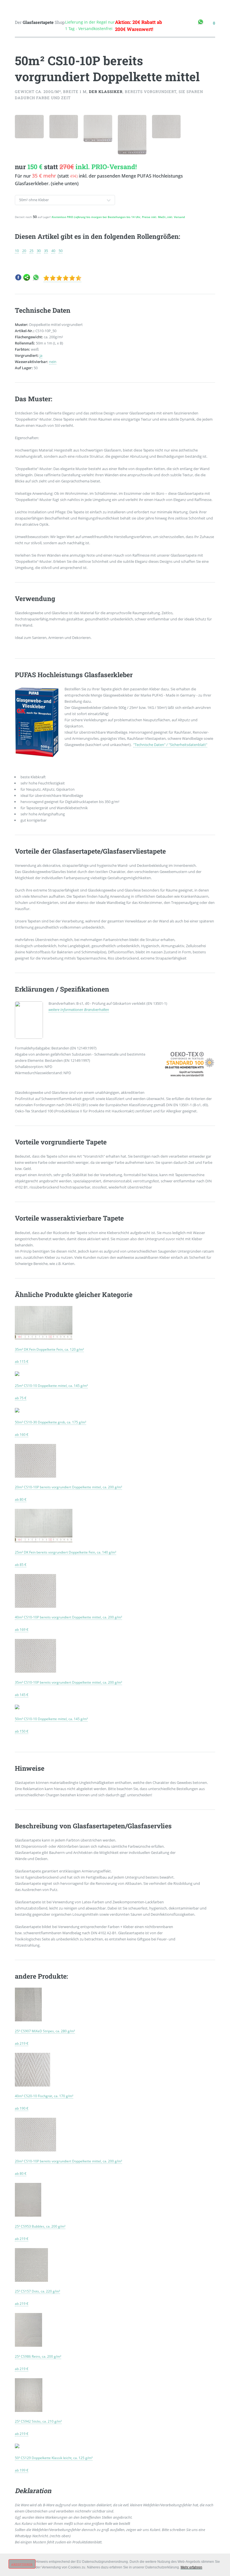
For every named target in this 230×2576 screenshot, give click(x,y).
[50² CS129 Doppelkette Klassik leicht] (17, 2446)
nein (53, 362)
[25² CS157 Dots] (31, 2280)
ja (41, 355)
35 (46, 251)
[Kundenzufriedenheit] (62, 279)
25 (31, 251)
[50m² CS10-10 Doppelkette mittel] (17, 1707)
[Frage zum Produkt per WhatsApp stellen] (36, 279)
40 (53, 251)
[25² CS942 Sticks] (29, 2410)
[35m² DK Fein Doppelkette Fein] (44, 1338)
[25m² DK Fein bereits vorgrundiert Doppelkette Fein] (44, 1541)
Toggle (10, 11)
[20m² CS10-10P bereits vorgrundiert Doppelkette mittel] (35, 1476)
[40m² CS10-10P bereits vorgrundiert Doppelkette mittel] (35, 1606)
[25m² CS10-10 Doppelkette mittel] (17, 1374)
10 (17, 251)
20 (24, 251)
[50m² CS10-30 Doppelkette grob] (17, 1411)
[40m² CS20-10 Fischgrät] (33, 2085)
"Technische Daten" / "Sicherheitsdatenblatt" (170, 745)
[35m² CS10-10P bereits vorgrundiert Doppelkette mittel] (35, 1671)
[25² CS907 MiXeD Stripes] (28, 2020)
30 (39, 251)
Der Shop (40, 22)
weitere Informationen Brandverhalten (79, 1010)
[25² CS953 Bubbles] (28, 2215)
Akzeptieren (22, 2564)
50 (61, 251)
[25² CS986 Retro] (28, 2345)
